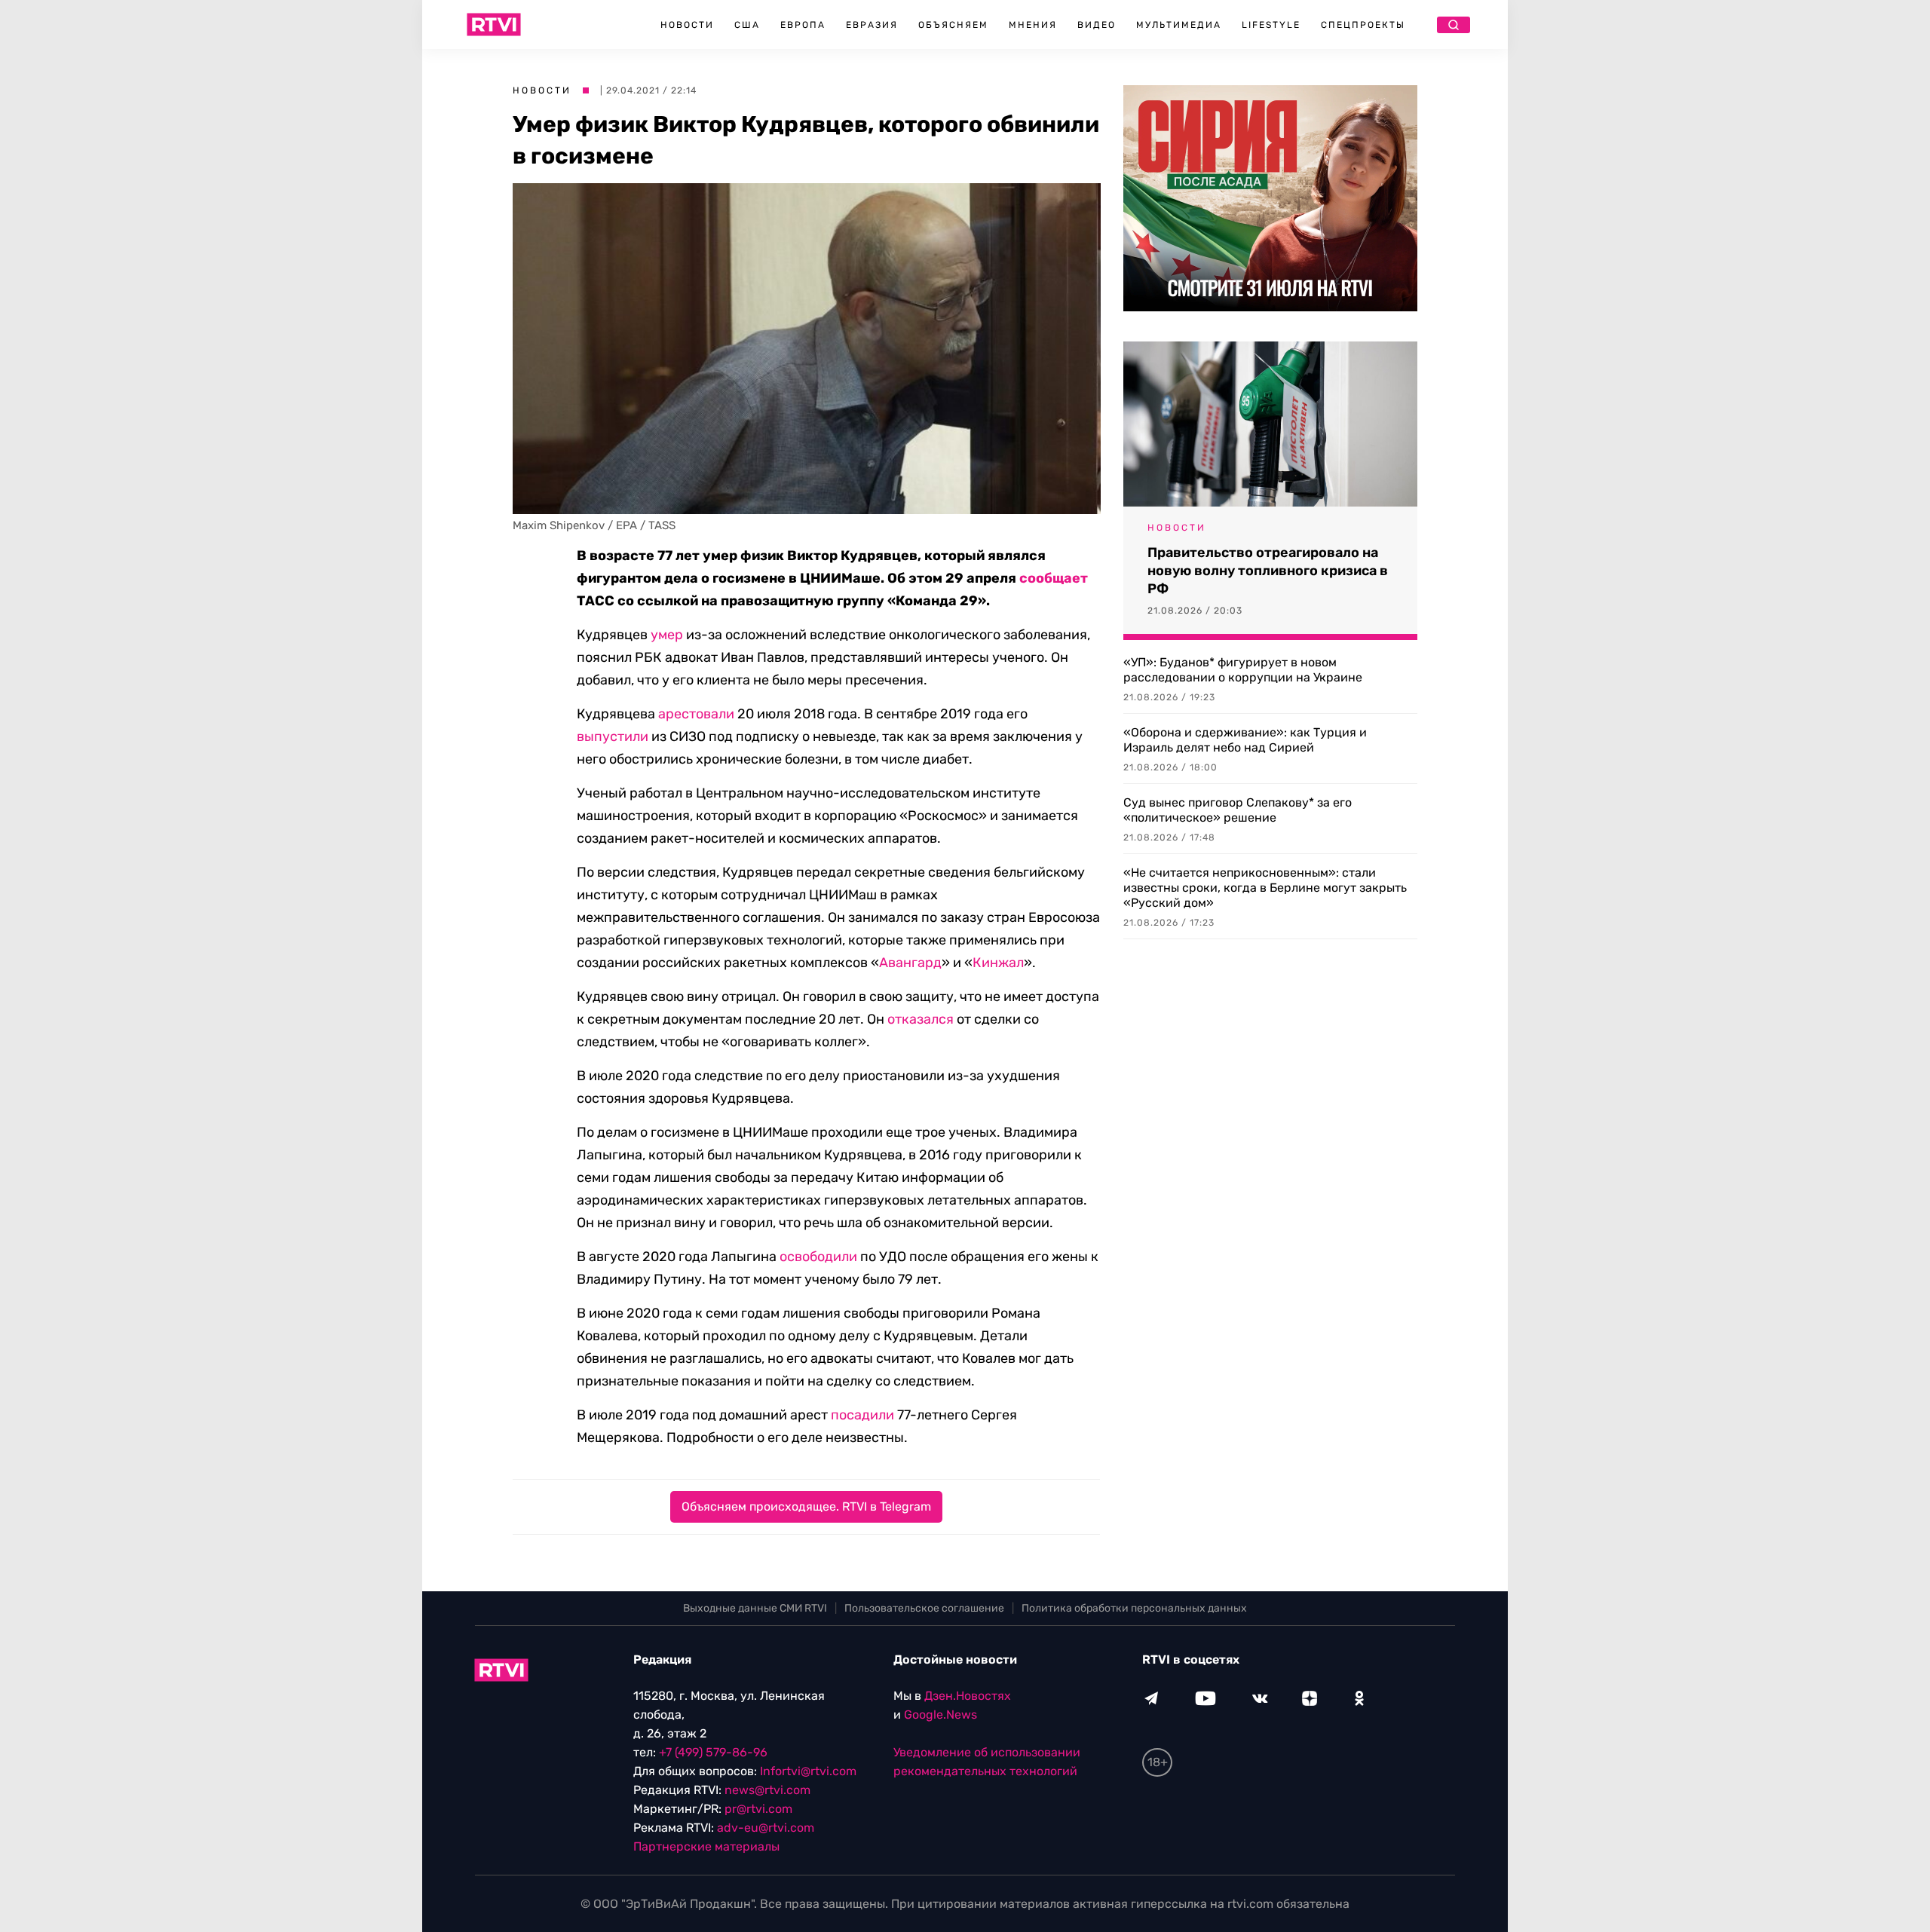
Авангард (910, 963)
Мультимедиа (1179, 25)
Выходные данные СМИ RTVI (755, 1608)
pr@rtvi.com (758, 1809)
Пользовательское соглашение (924, 1608)
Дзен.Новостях (968, 1696)
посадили (862, 1415)
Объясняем (953, 25)
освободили (818, 1257)
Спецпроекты (1363, 25)
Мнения (1033, 25)
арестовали (696, 714)
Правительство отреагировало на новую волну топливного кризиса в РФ (1268, 571)
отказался (921, 1019)
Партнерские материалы (706, 1846)
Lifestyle (1271, 25)
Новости (687, 25)
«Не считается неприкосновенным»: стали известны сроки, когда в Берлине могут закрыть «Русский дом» (1265, 888)
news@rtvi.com (767, 1790)
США (747, 25)
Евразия (872, 25)
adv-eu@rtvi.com (766, 1828)
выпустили (613, 736)
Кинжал (998, 963)
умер (667, 635)
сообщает (1054, 578)
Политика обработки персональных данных (1134, 1608)
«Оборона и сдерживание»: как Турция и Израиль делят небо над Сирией (1245, 740)
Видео (1097, 25)
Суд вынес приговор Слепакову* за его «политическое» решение (1238, 810)
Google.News (940, 1715)
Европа (803, 25)
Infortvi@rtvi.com (808, 1771)
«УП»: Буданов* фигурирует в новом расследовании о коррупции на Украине (1243, 670)
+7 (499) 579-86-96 (713, 1752)
